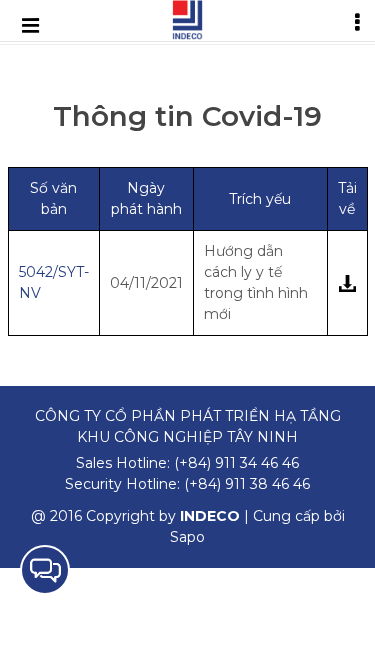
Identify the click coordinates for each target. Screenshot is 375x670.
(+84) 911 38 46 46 (247, 484)
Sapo (187, 537)
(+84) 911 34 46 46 (236, 463)
